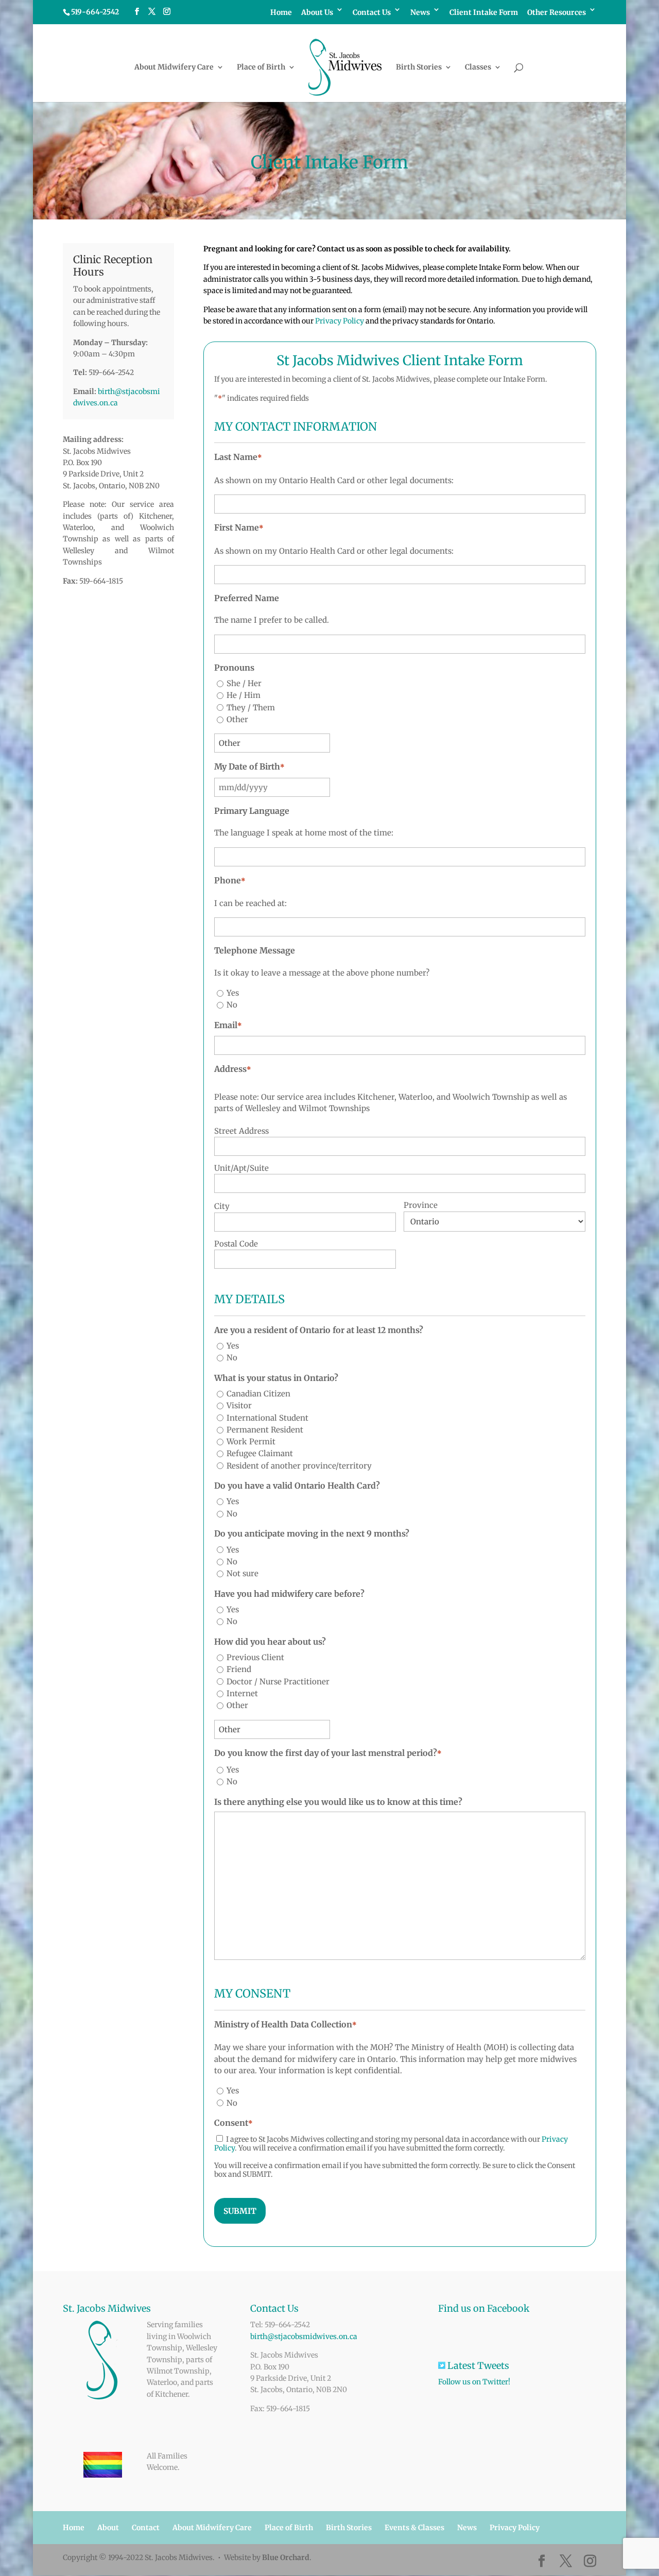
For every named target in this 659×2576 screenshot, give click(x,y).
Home (281, 13)
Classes (478, 67)
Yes (233, 993)
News (420, 13)
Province (421, 1205)
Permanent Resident (265, 1430)
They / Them (251, 707)
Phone (230, 880)
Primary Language (252, 811)
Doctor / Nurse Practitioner (278, 1682)
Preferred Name (247, 598)
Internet (242, 1693)
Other (237, 719)
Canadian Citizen (258, 1394)
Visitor (239, 1405)
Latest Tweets (489, 2366)
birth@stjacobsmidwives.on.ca (304, 2336)
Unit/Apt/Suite (241, 1168)
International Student (267, 1418)
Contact (146, 2528)
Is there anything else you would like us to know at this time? (338, 1802)
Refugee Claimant (260, 1453)
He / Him (244, 695)
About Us (317, 13)
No (232, 1005)
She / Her (244, 683)
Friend (239, 1669)
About (108, 2528)
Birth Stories (419, 67)
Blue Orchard (286, 2557)
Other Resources (557, 13)
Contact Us (372, 13)
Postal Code (236, 1244)
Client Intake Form (484, 13)
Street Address (241, 1131)
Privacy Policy (340, 321)
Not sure (242, 1573)
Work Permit (251, 1441)
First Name (239, 527)
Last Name (238, 457)
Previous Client (255, 1657)
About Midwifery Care (174, 67)
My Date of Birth (249, 766)
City (222, 1206)
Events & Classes (414, 2528)
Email (228, 1025)
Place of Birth (261, 67)
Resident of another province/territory (299, 1466)
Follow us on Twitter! (474, 2382)
